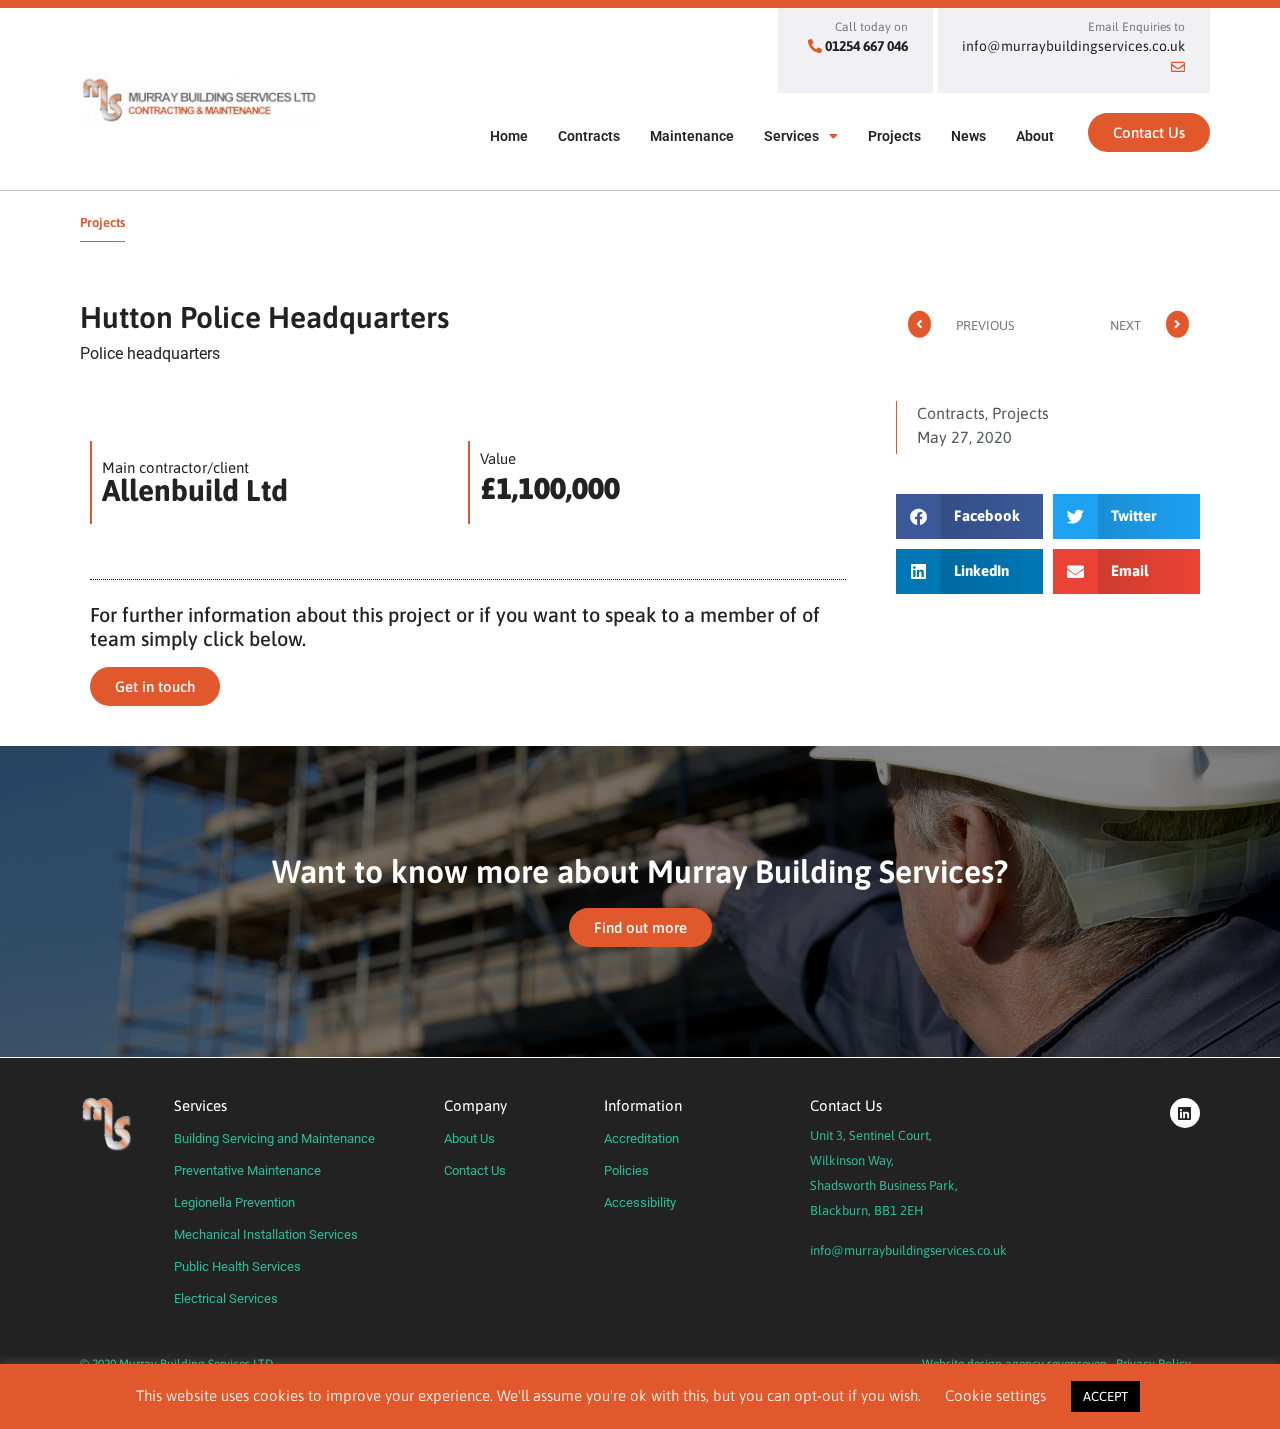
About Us (469, 1138)
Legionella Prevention (234, 1202)
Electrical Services (226, 1298)
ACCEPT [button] (1105, 1396)
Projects (894, 136)
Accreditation (641, 1138)
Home (509, 136)
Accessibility (640, 1202)
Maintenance (692, 136)
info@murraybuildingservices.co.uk (908, 1250)
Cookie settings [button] (995, 1395)
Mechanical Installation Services (266, 1234)
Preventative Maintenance (247, 1170)
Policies (626, 1170)
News (968, 136)
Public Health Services (237, 1266)
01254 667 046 (866, 46)
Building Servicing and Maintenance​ (274, 1138)
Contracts (589, 136)
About (1035, 136)
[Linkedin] (1185, 1113)
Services (791, 136)
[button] (969, 516)
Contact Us (475, 1170)
